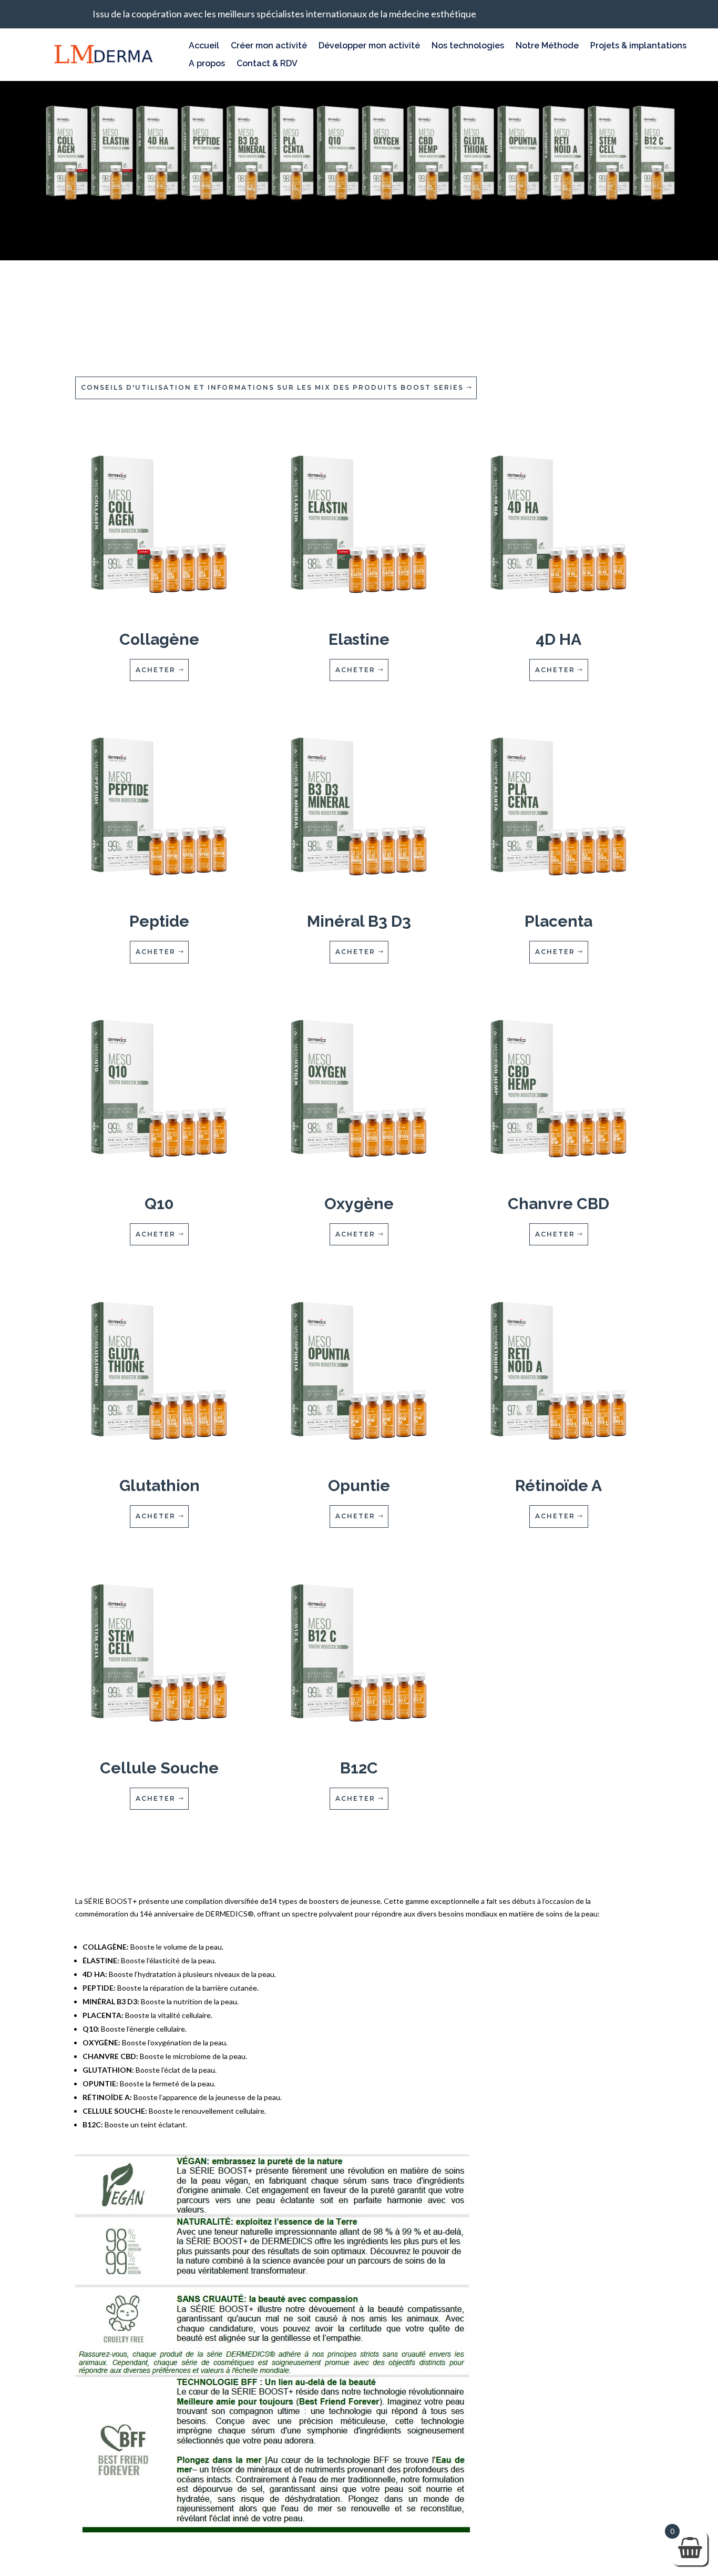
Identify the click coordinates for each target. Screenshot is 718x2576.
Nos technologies (468, 46)
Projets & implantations (638, 46)
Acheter (156, 670)
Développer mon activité (369, 46)
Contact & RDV (267, 64)
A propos (207, 64)
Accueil (204, 46)
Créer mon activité (269, 46)
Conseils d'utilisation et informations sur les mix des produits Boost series (272, 387)
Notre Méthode (547, 46)
